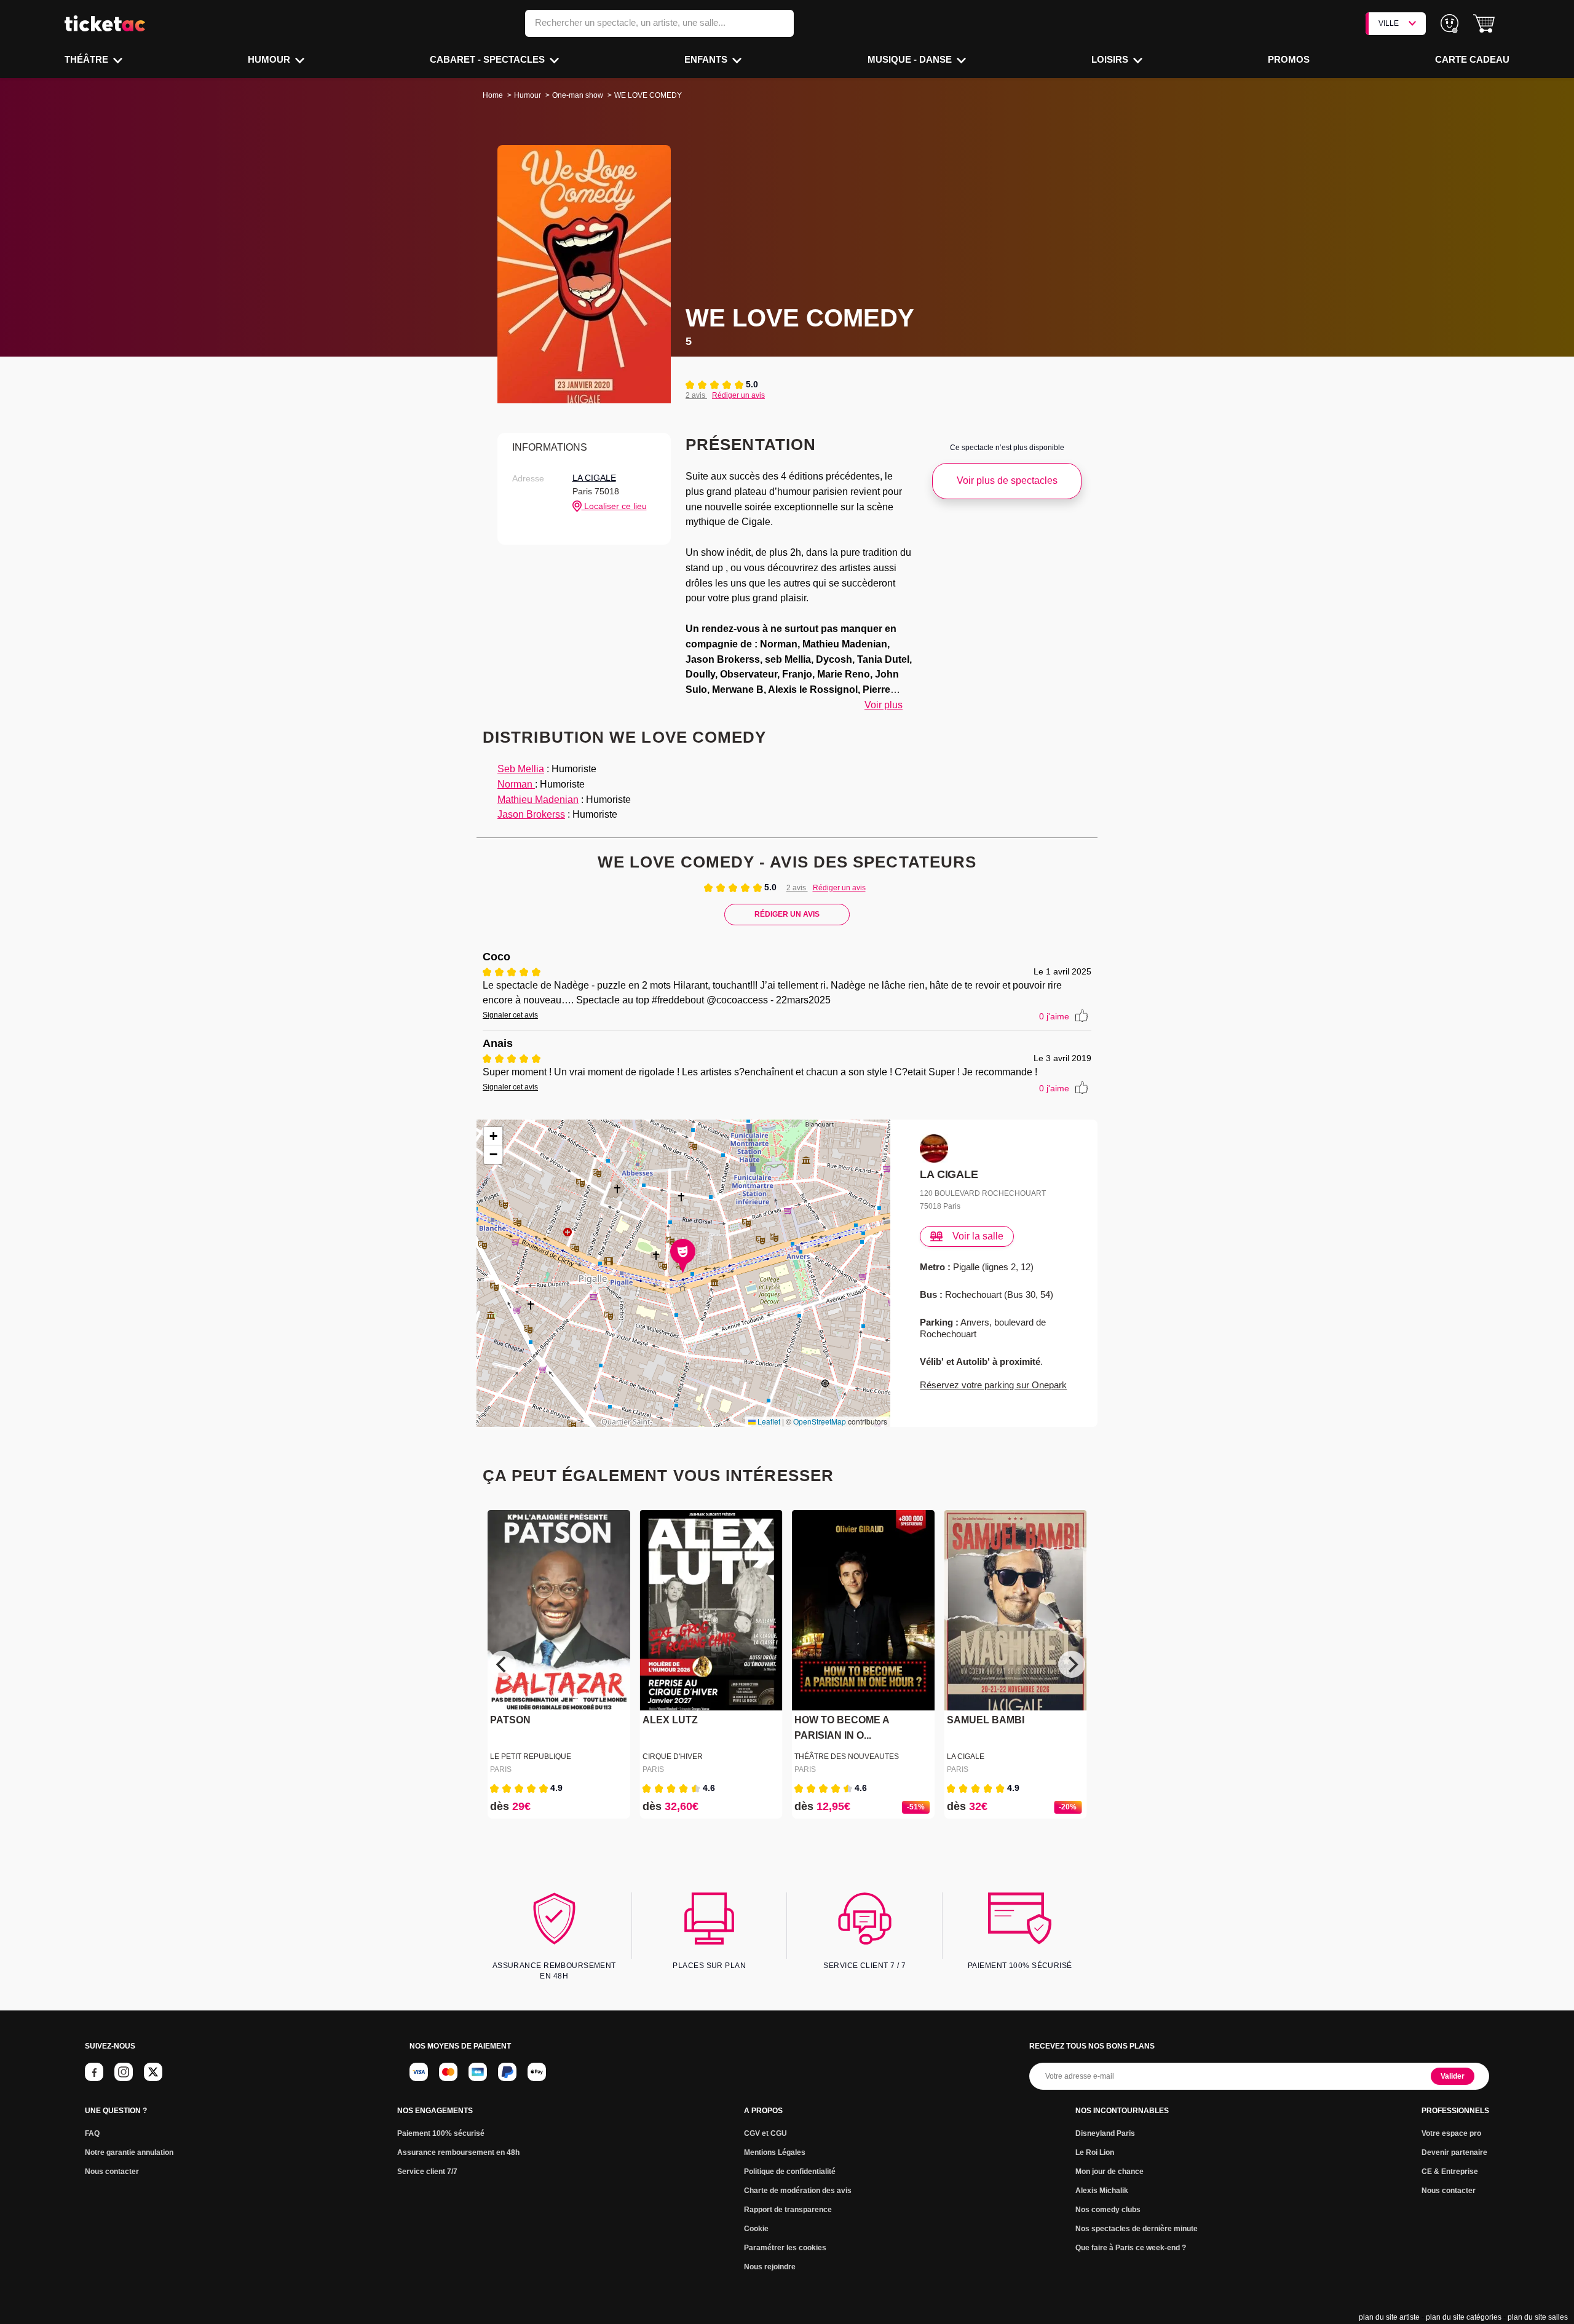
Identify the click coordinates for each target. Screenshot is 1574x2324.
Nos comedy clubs (1108, 2210)
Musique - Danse (911, 59)
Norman (516, 784)
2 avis (696, 395)
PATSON (510, 1721)
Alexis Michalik (1102, 2191)
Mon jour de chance (1109, 2172)
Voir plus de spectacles (1007, 480)
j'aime (1054, 1016)
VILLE (1389, 23)
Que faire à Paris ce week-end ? (1131, 2248)
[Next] (1072, 1664)
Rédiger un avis (738, 395)
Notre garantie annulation (129, 2152)
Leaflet (768, 1421)
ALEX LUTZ (670, 1721)
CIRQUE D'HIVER (673, 1757)
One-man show (578, 95)
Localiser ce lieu (614, 506)
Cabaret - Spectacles (488, 59)
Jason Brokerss (531, 814)
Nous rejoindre (770, 2267)
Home (493, 95)
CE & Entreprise (1450, 2172)
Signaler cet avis (510, 1015)
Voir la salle (978, 1236)
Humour (270, 59)
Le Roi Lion (1095, 2152)
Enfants (707, 59)
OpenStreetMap (820, 1421)
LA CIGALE (594, 478)
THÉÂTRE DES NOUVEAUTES (847, 1757)
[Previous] (502, 1664)
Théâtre (88, 59)
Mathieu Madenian (538, 800)
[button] (1484, 24)
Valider (1453, 2076)
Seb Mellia (521, 769)
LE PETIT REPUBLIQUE (531, 1757)
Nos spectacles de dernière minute (1137, 2229)
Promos (1289, 59)
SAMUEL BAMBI (986, 1721)
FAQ (92, 2133)
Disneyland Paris (1105, 2133)
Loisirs (1111, 59)
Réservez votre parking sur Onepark (993, 1385)
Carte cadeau (1472, 59)
